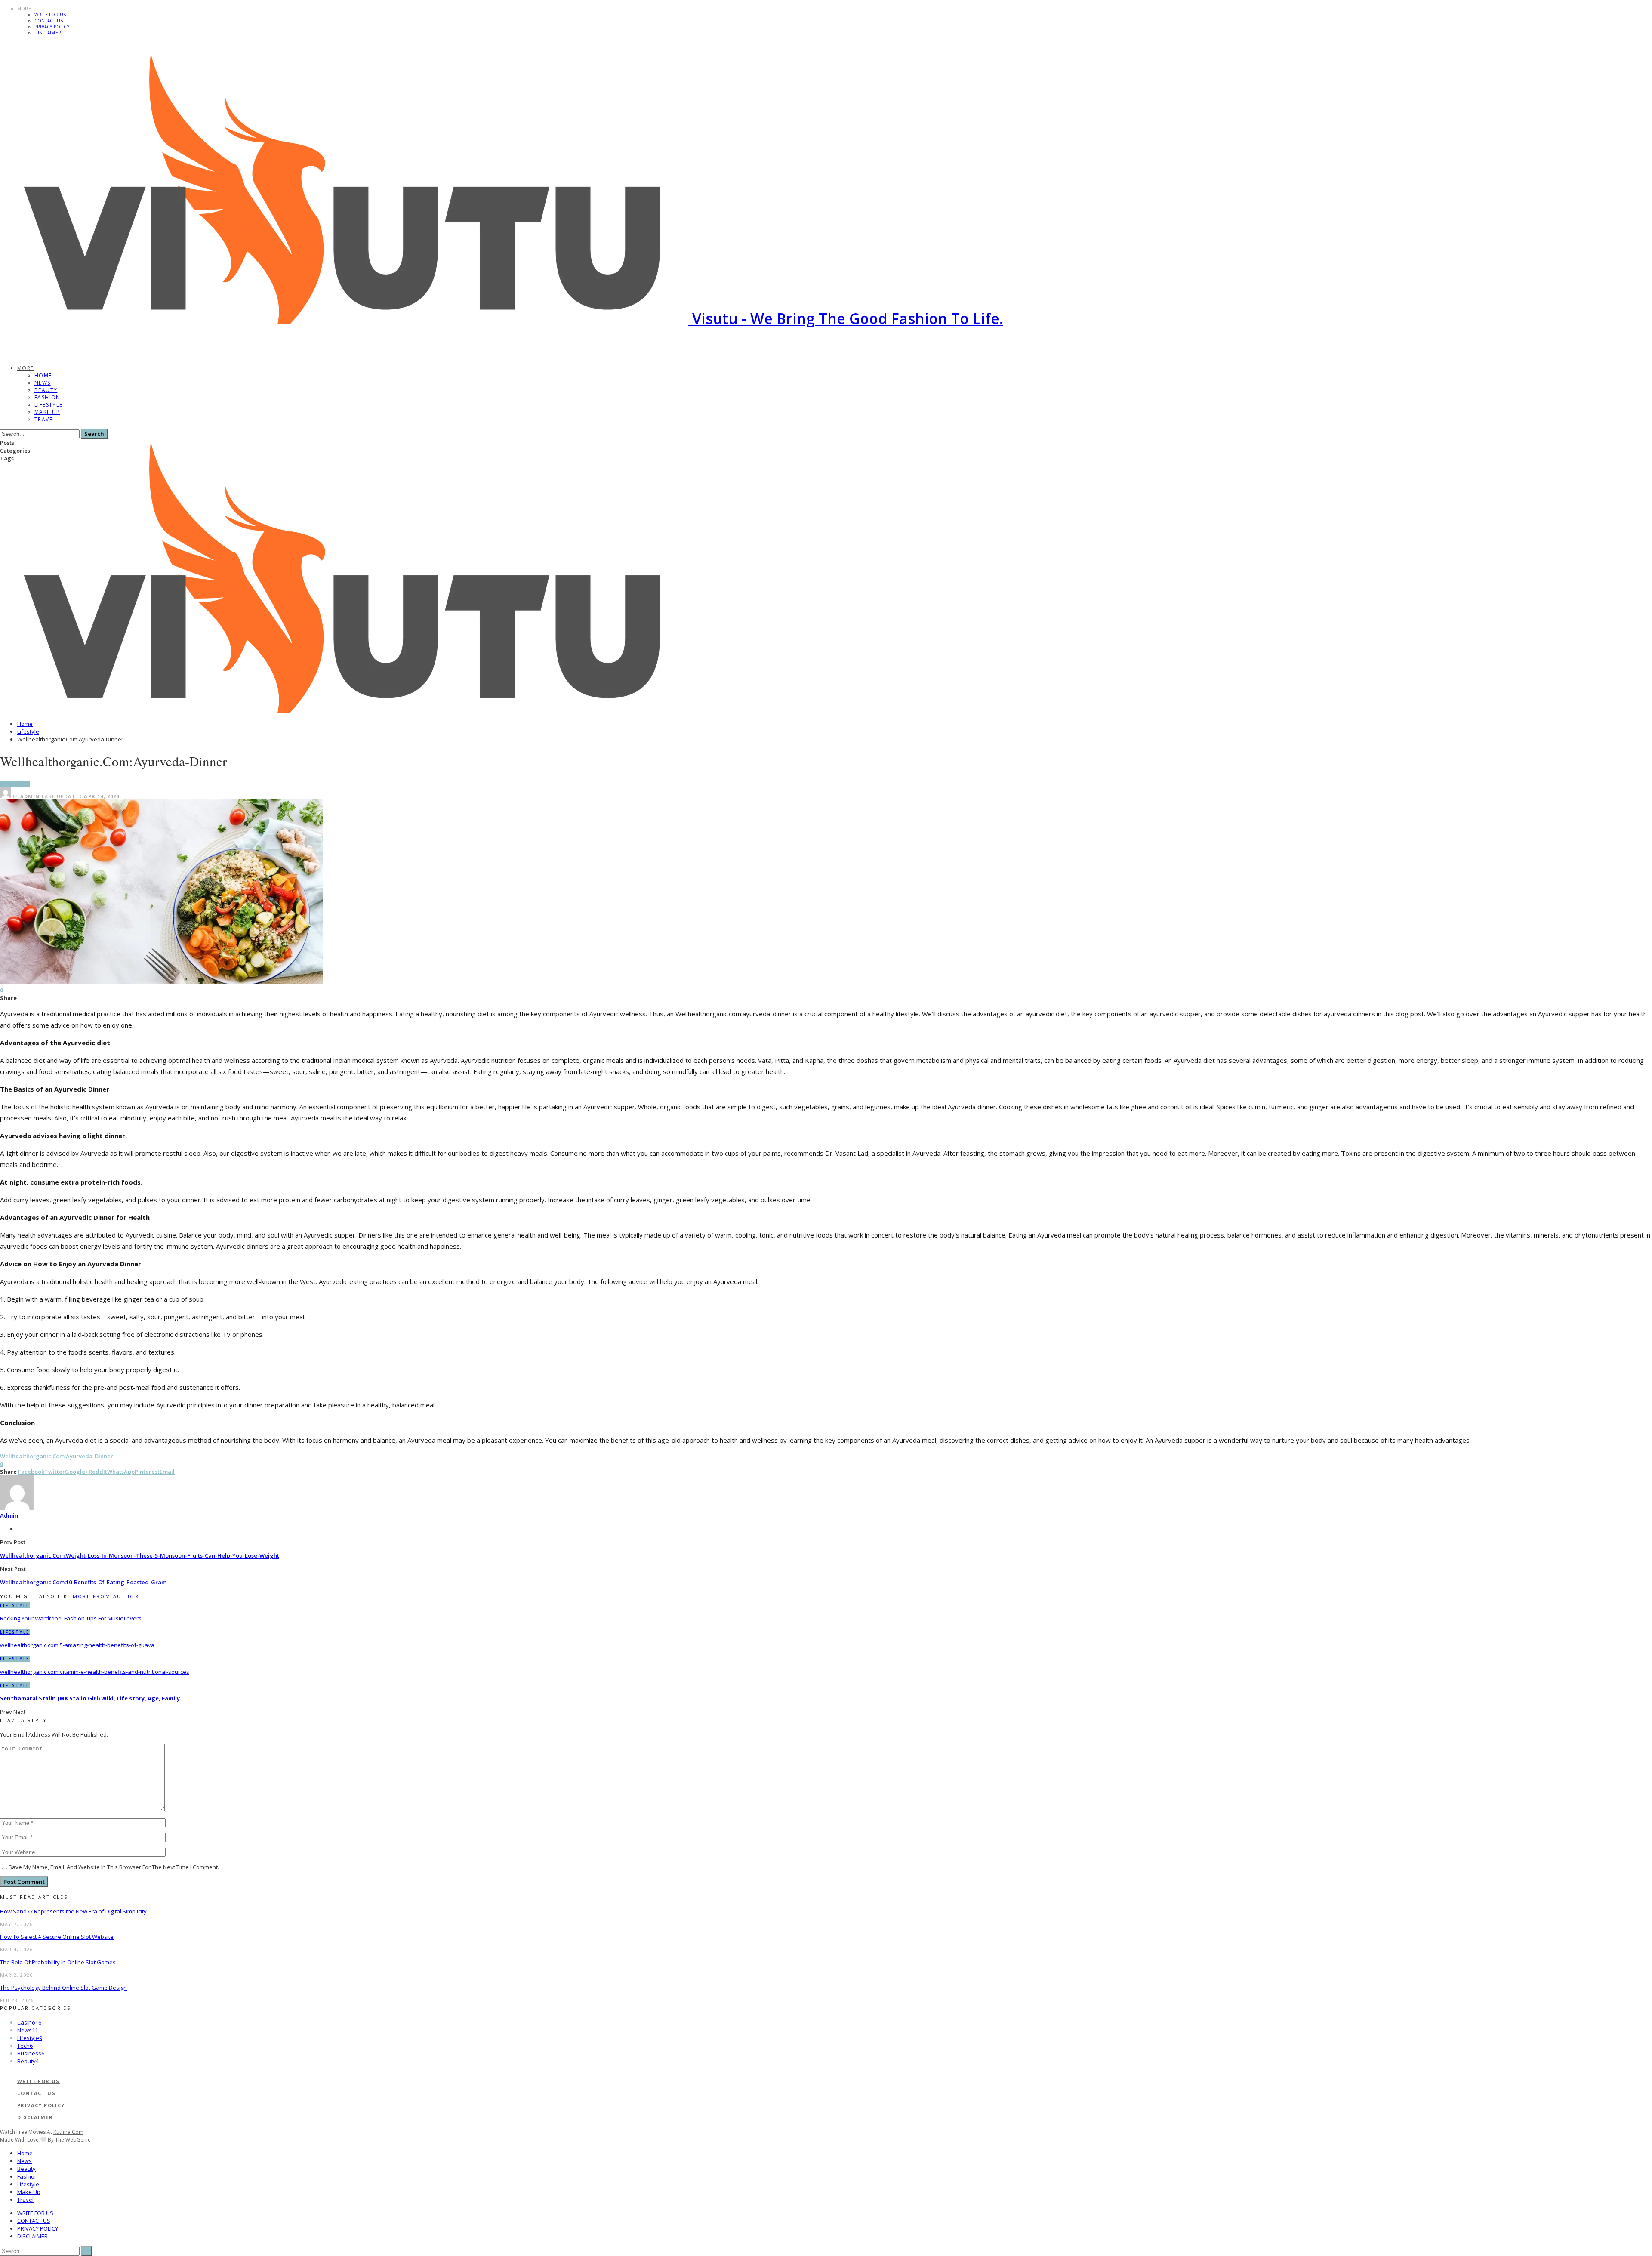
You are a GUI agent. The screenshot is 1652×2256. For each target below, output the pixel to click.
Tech (25, 2046)
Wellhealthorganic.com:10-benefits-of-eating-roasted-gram (83, 1582)
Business (31, 2053)
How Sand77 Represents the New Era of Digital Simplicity (73, 1911)
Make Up (47, 412)
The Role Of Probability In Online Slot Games (58, 1962)
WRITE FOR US (50, 15)
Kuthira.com (68, 2132)
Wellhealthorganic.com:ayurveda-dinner (57, 1456)
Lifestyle (49, 405)
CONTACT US (49, 21)
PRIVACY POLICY (52, 27)
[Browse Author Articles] (17, 1508)
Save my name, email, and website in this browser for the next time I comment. (114, 1867)
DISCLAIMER (48, 33)
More (24, 9)
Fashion (48, 397)
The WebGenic (73, 2140)
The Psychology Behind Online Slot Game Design (63, 1988)
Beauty (46, 390)
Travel (45, 419)
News (43, 383)
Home (43, 375)
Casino (29, 2022)
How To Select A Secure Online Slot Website (57, 1937)
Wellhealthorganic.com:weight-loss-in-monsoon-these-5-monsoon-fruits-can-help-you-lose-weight (140, 1555)
